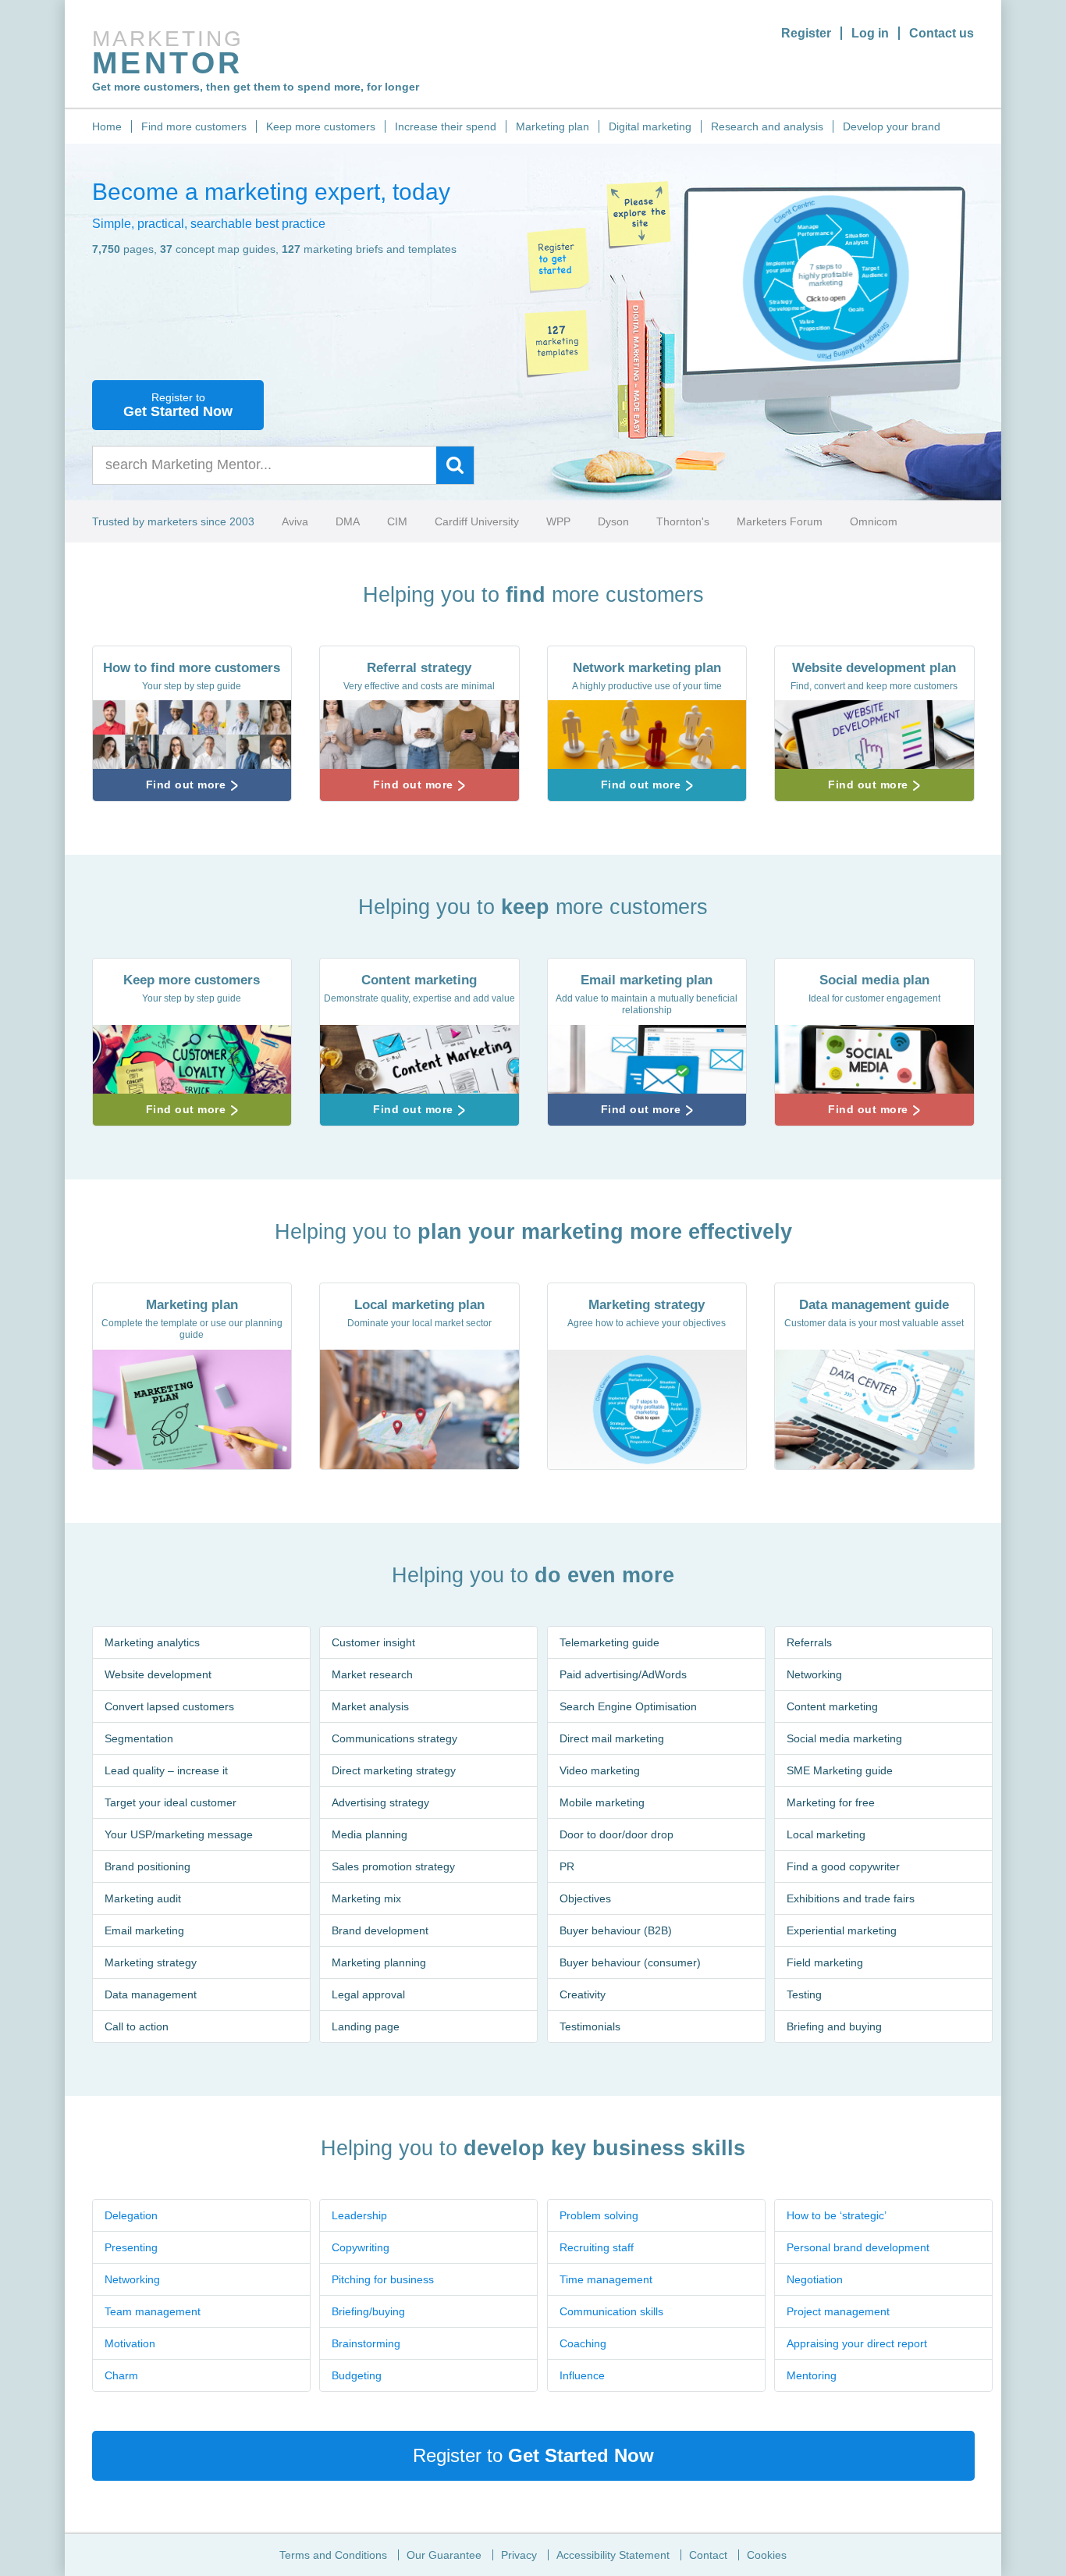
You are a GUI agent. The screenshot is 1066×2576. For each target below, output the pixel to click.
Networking (814, 1674)
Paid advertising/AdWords (623, 1674)
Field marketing (825, 1962)
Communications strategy (394, 1738)
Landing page (366, 2026)
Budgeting (357, 2375)
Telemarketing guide (609, 1642)
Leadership (359, 2215)
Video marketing (600, 1770)
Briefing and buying (834, 2026)
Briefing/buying (368, 2311)
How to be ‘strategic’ (837, 2215)
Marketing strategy (151, 1962)
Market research (372, 1674)
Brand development (380, 1930)
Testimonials (590, 2026)
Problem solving (599, 2215)
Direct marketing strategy (394, 1770)
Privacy (519, 2555)
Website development (158, 1674)
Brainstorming (366, 2343)
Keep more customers (321, 126)
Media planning (370, 1834)
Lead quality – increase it (166, 1770)
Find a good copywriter (843, 1866)
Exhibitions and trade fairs (851, 1898)
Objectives (585, 1898)
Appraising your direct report (857, 2343)
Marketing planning (379, 1962)
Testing (804, 1994)
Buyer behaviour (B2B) (616, 1930)
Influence (582, 2375)
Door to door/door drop (617, 1834)
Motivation (130, 2343)
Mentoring (812, 2375)
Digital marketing (650, 126)
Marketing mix (366, 1898)
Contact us (942, 33)
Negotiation (815, 2279)
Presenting (131, 2247)
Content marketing (832, 1706)
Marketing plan (553, 126)
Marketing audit (143, 1898)
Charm (121, 2375)
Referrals (809, 1642)
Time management (606, 2279)
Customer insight (373, 1642)
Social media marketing (844, 1738)
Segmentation (139, 1738)
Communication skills (611, 2311)
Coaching (583, 2343)
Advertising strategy (380, 1802)
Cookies (767, 2555)
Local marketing (826, 1834)
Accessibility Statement (613, 2555)
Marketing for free (831, 1802)
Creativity (583, 1994)
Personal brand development (858, 2247)
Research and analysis (767, 126)
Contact (708, 2555)
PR (567, 1866)
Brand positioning (147, 1866)
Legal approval (368, 1994)
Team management (153, 2311)
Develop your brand (892, 126)
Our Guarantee (444, 2555)
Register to (533, 2455)
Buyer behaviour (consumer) (630, 1962)
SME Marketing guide (840, 1770)
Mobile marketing (602, 1802)
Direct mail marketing (612, 1738)
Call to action (137, 2026)
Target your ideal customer (171, 1802)
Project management (838, 2311)
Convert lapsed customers (169, 1706)
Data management (151, 1994)
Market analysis (370, 1706)
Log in (870, 33)
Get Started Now (178, 405)
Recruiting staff (597, 2247)
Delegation (131, 2215)
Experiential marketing (842, 1930)
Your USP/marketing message (179, 1834)
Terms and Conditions (333, 2555)
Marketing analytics (152, 1642)
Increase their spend (446, 126)
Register (806, 33)
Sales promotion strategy (393, 1866)
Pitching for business (383, 2279)
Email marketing (144, 1930)
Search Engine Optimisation (628, 1706)
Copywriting (361, 2247)
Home (107, 126)
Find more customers (194, 126)
